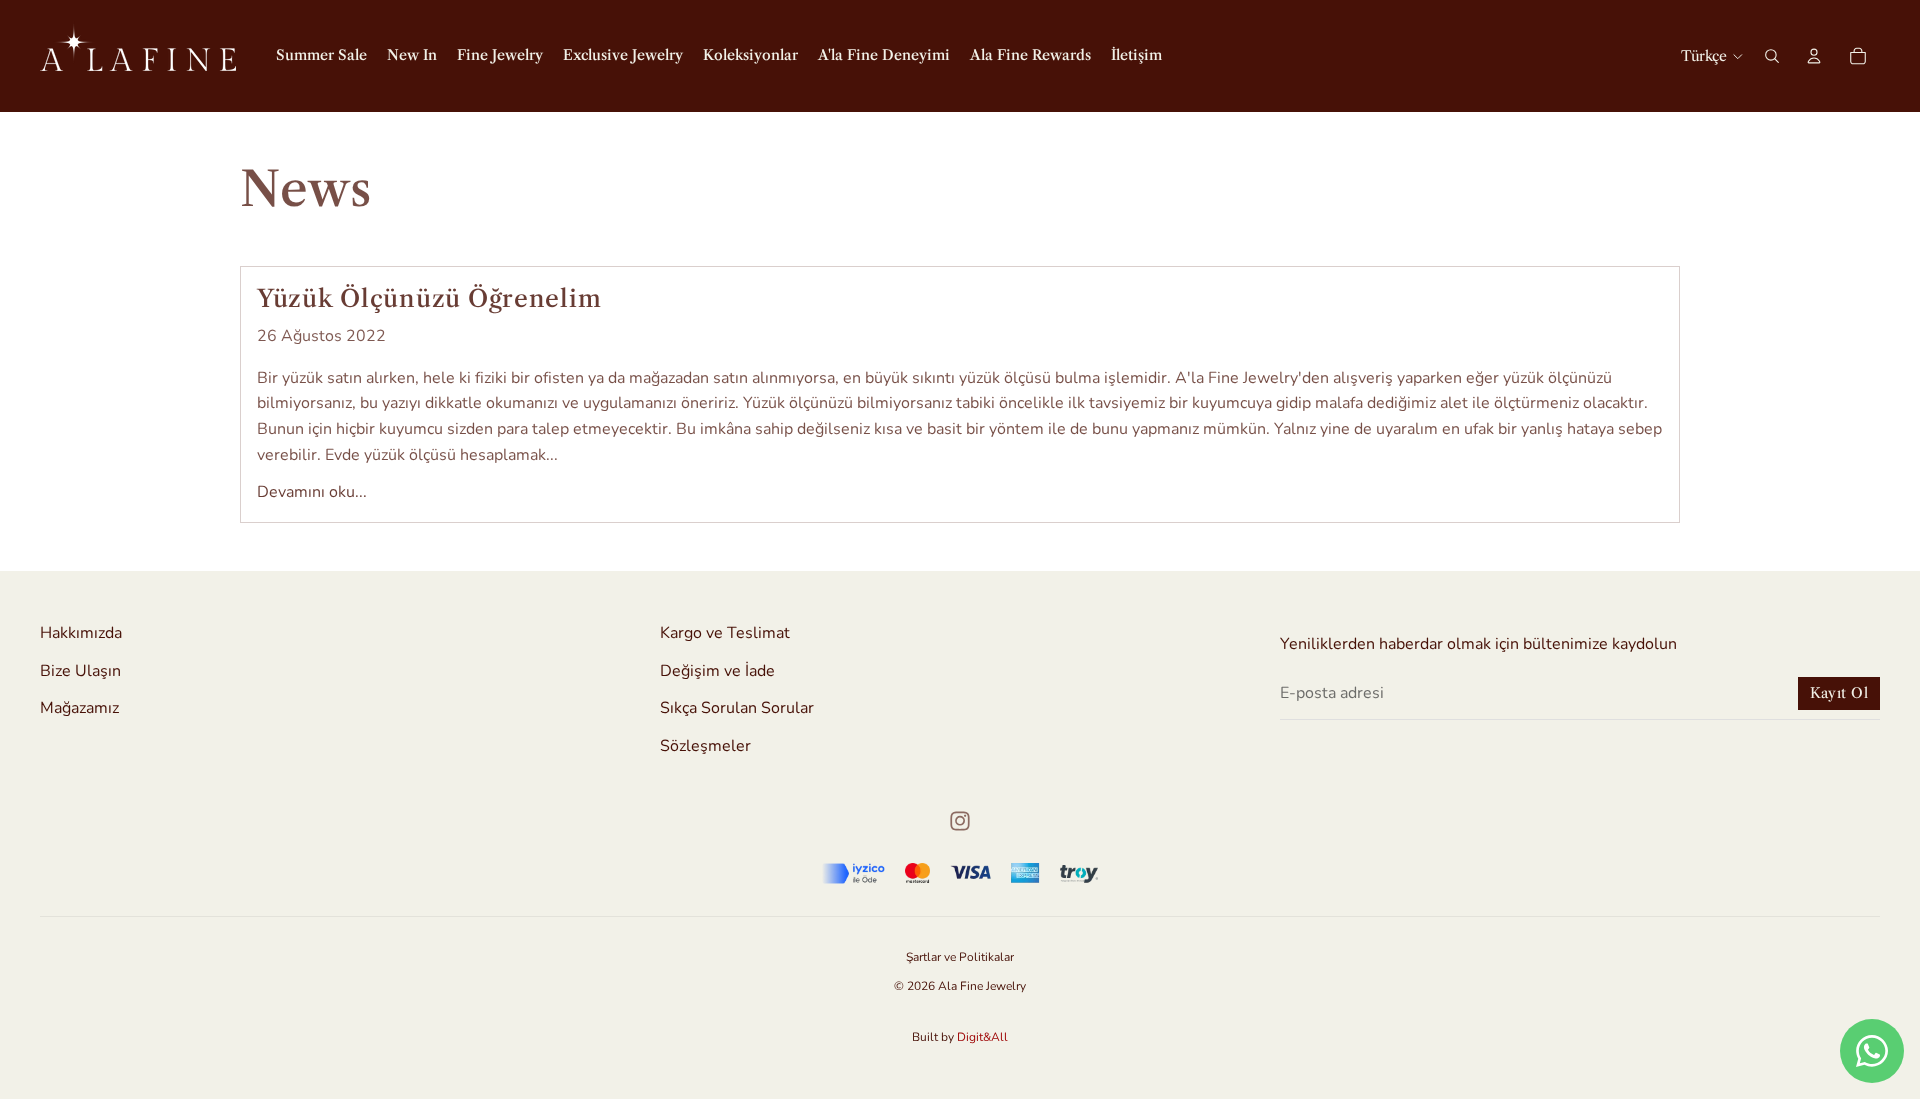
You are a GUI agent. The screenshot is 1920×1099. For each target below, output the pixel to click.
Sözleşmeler (705, 746)
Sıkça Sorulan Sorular (737, 708)
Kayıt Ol (1839, 693)
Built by (960, 1037)
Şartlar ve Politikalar (960, 957)
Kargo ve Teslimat (725, 633)
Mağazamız (79, 708)
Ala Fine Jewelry (982, 986)
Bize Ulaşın (80, 670)
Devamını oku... (312, 492)
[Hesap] (1814, 56)
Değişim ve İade (717, 670)
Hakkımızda (81, 633)
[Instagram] (960, 821)
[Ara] (1772, 56)
